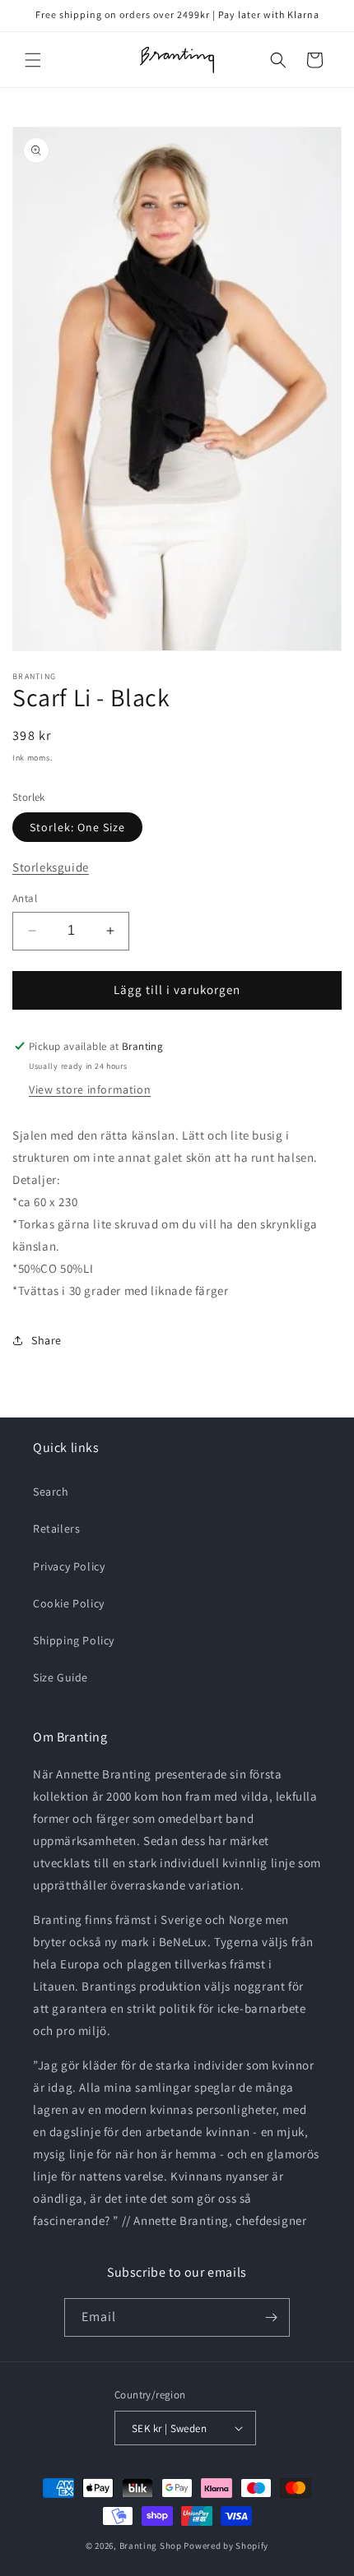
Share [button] (47, 1340)
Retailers (56, 1528)
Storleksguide (51, 867)
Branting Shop (151, 2546)
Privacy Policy (69, 1566)
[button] (33, 60)
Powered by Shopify (226, 2546)
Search (51, 1491)
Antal (25, 898)
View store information (90, 1089)
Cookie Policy (69, 1603)
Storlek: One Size (77, 827)
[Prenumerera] (271, 2317)
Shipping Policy (74, 1640)
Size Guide (61, 1677)
